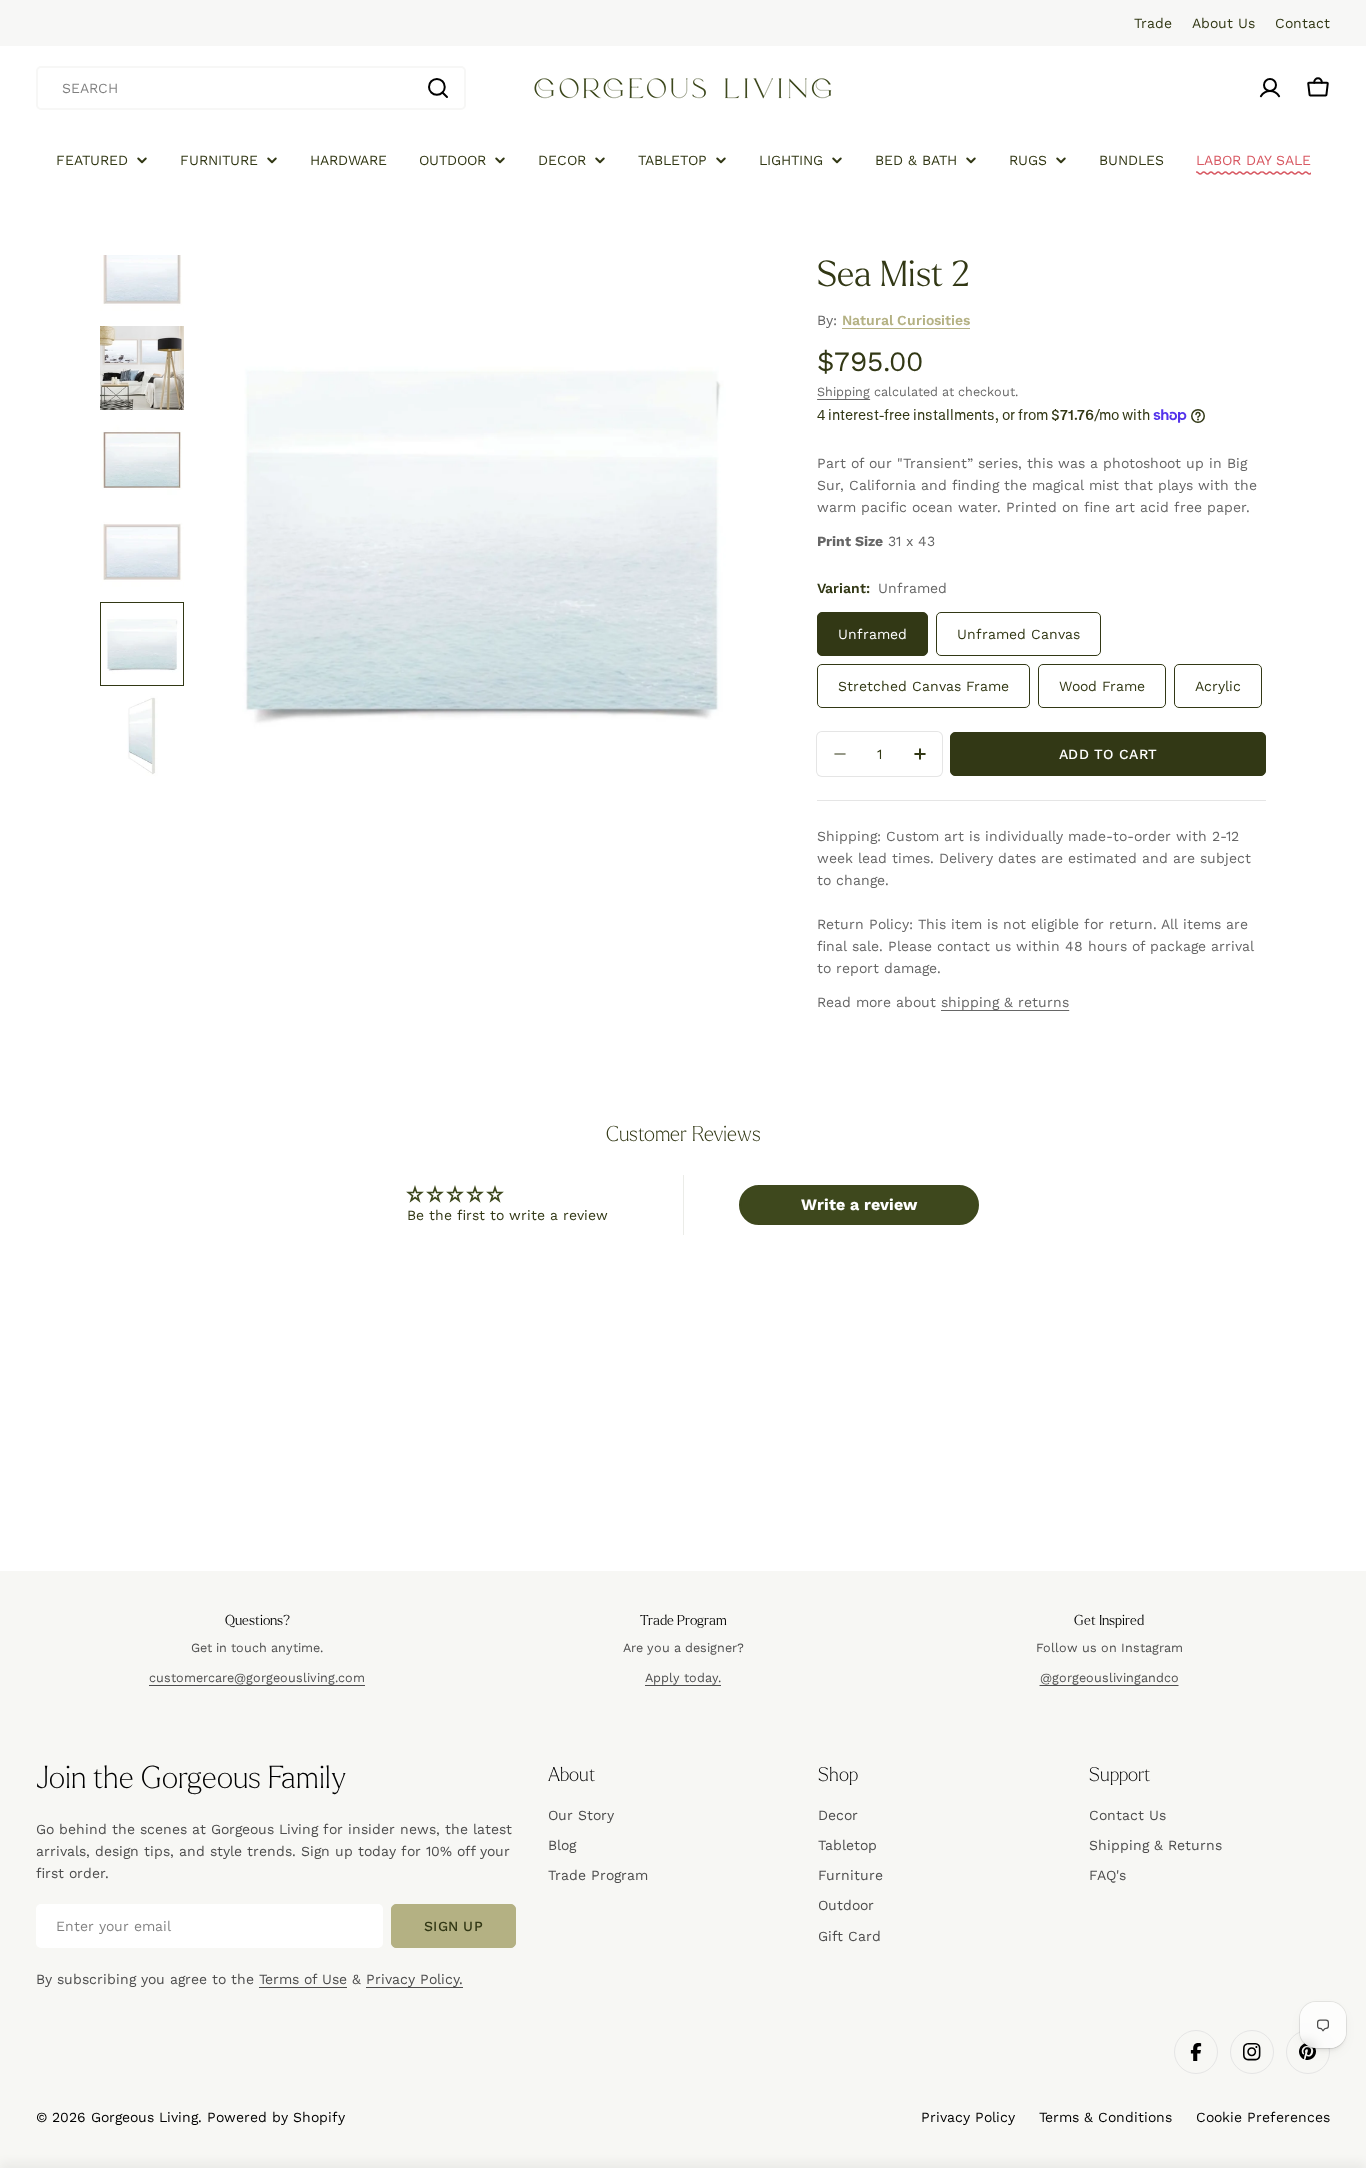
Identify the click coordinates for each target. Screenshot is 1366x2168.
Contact (1302, 23)
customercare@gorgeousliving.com (257, 1677)
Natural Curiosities (906, 320)
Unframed (872, 634)
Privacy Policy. (414, 1979)
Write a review (859, 1204)
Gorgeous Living (144, 2117)
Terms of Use (303, 1979)
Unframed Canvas (1018, 634)
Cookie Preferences (1263, 2117)
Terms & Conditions (1105, 2117)
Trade (1153, 23)
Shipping (843, 391)
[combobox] (251, 88)
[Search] (438, 88)
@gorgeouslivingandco (1109, 1677)
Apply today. (683, 1677)
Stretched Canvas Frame (923, 686)
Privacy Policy (968, 2117)
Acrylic (1218, 686)
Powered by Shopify (276, 2117)
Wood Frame (1102, 686)
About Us (1223, 23)
